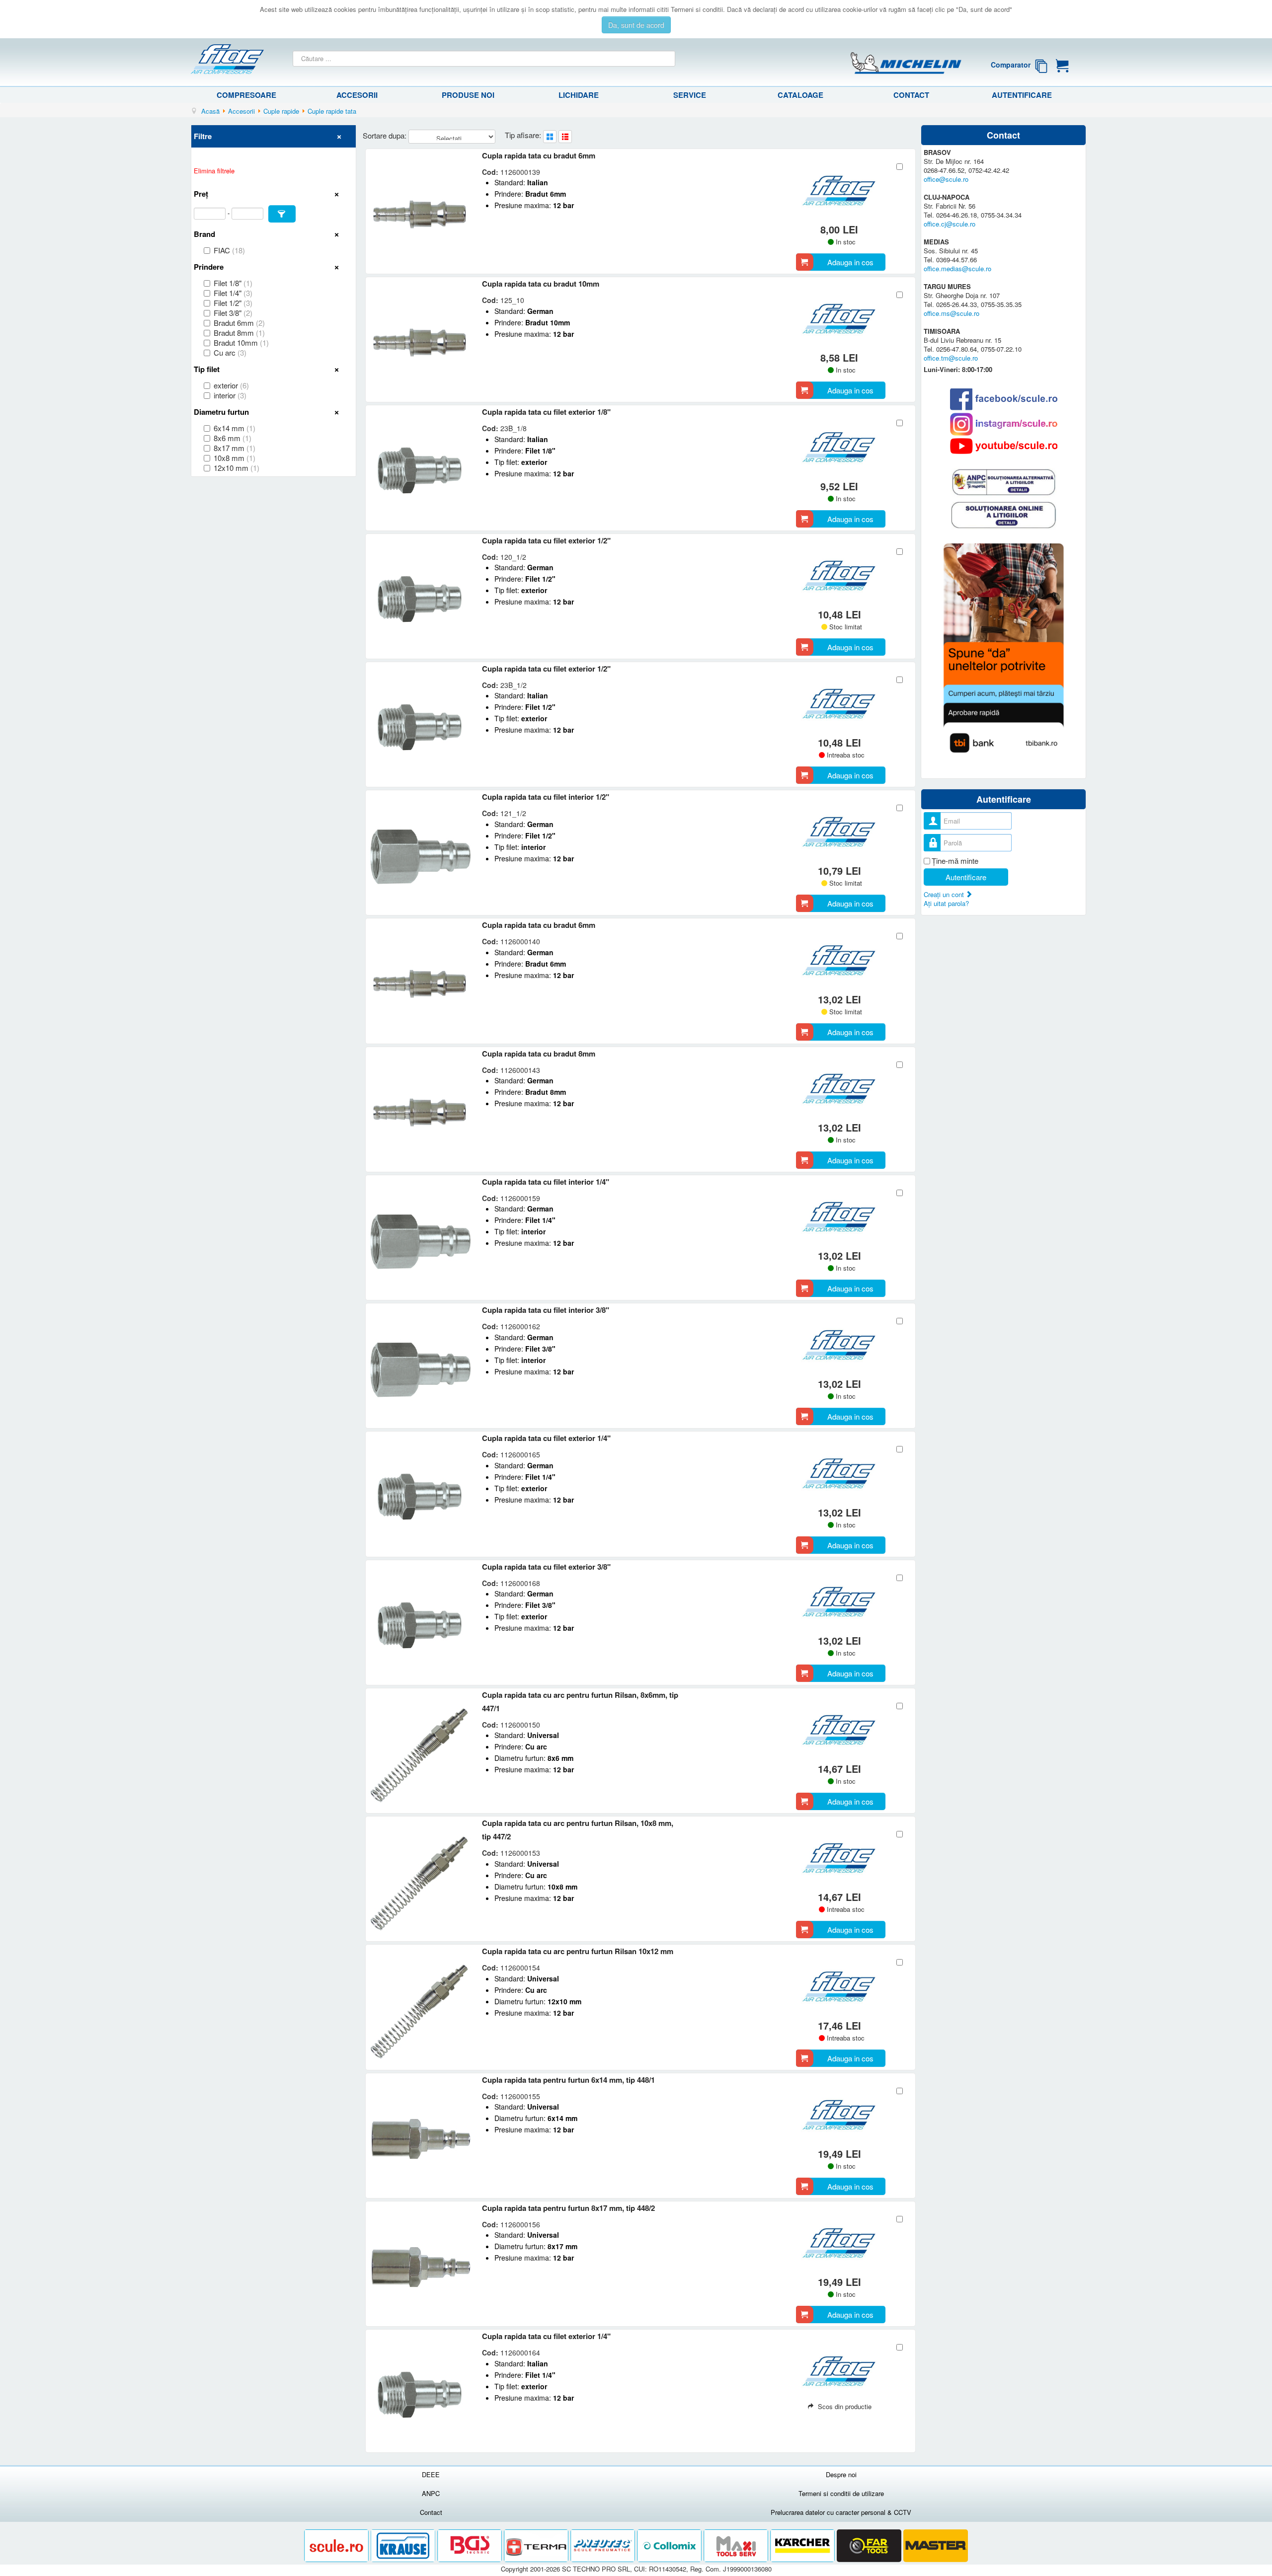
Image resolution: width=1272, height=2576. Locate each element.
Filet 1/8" (233, 283)
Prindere (209, 267)
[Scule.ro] (337, 2546)
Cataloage (800, 95)
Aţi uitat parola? (946, 903)
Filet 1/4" (233, 293)
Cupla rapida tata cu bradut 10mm (541, 284)
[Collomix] (670, 2546)
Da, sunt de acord (636, 25)
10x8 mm (235, 458)
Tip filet (207, 369)
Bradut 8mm (239, 333)
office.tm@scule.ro (951, 358)
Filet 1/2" (233, 303)
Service (690, 95)
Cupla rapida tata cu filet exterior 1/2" (546, 540)
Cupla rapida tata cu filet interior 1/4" (546, 1182)
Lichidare (579, 95)
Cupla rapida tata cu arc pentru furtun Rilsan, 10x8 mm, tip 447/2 (578, 1830)
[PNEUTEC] (604, 2546)
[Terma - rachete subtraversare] (537, 2546)
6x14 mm (235, 428)
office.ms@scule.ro (952, 313)
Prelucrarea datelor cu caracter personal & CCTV (841, 2512)
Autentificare (1022, 95)
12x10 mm (237, 468)
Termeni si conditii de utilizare (841, 2493)
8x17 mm (235, 448)
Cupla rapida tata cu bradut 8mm (539, 1054)
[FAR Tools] (870, 2546)
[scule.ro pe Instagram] (1003, 424)
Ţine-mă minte (955, 861)
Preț (201, 194)
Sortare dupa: (386, 135)
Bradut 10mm (241, 343)
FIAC (229, 250)
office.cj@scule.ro (950, 224)
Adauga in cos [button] (850, 262)
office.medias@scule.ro (957, 268)
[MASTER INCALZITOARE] (936, 2546)
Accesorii (357, 95)
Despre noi (841, 2474)
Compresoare (246, 95)
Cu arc (230, 353)
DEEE (431, 2474)
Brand (204, 234)
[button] (282, 214)
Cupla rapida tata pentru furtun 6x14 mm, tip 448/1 (568, 2080)
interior (230, 395)
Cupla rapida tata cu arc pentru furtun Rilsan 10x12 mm (578, 1951)
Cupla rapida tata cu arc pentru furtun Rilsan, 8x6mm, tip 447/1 (580, 1702)
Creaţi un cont (945, 894)
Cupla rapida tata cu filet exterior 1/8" (546, 412)
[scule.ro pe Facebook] (1003, 399)
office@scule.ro (946, 179)
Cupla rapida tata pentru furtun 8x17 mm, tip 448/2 (568, 2208)
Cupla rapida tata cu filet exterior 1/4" (546, 1438)
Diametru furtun (221, 412)
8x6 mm (233, 438)
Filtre (203, 136)
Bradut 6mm (239, 323)
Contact (911, 95)
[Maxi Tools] (737, 2546)
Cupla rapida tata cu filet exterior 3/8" (546, 1567)
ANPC (431, 2493)
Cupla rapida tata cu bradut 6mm (539, 155)
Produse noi (468, 95)
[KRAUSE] (404, 2546)
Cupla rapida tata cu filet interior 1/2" (546, 797)
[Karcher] (803, 2546)
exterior (231, 385)
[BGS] (471, 2546)
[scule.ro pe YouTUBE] (1003, 446)
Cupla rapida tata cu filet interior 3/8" (546, 1310)
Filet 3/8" (233, 313)
